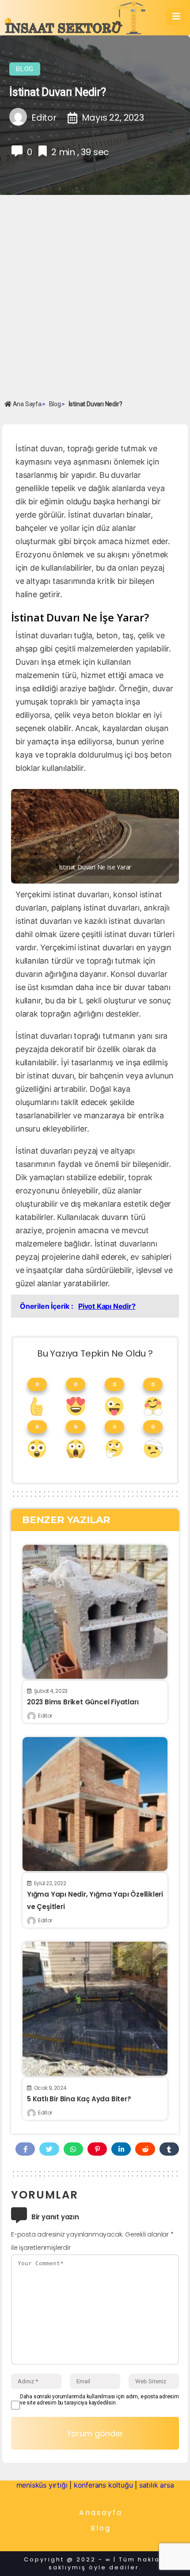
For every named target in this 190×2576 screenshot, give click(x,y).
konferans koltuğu (103, 2485)
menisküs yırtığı (42, 2485)
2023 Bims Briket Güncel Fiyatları (83, 1702)
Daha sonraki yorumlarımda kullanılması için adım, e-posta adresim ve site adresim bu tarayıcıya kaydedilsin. (99, 2400)
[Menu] (177, 17)
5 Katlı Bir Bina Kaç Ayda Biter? (79, 2099)
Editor (45, 1716)
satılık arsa (157, 2485)
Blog (25, 69)
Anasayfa (101, 2513)
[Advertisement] (95, 297)
